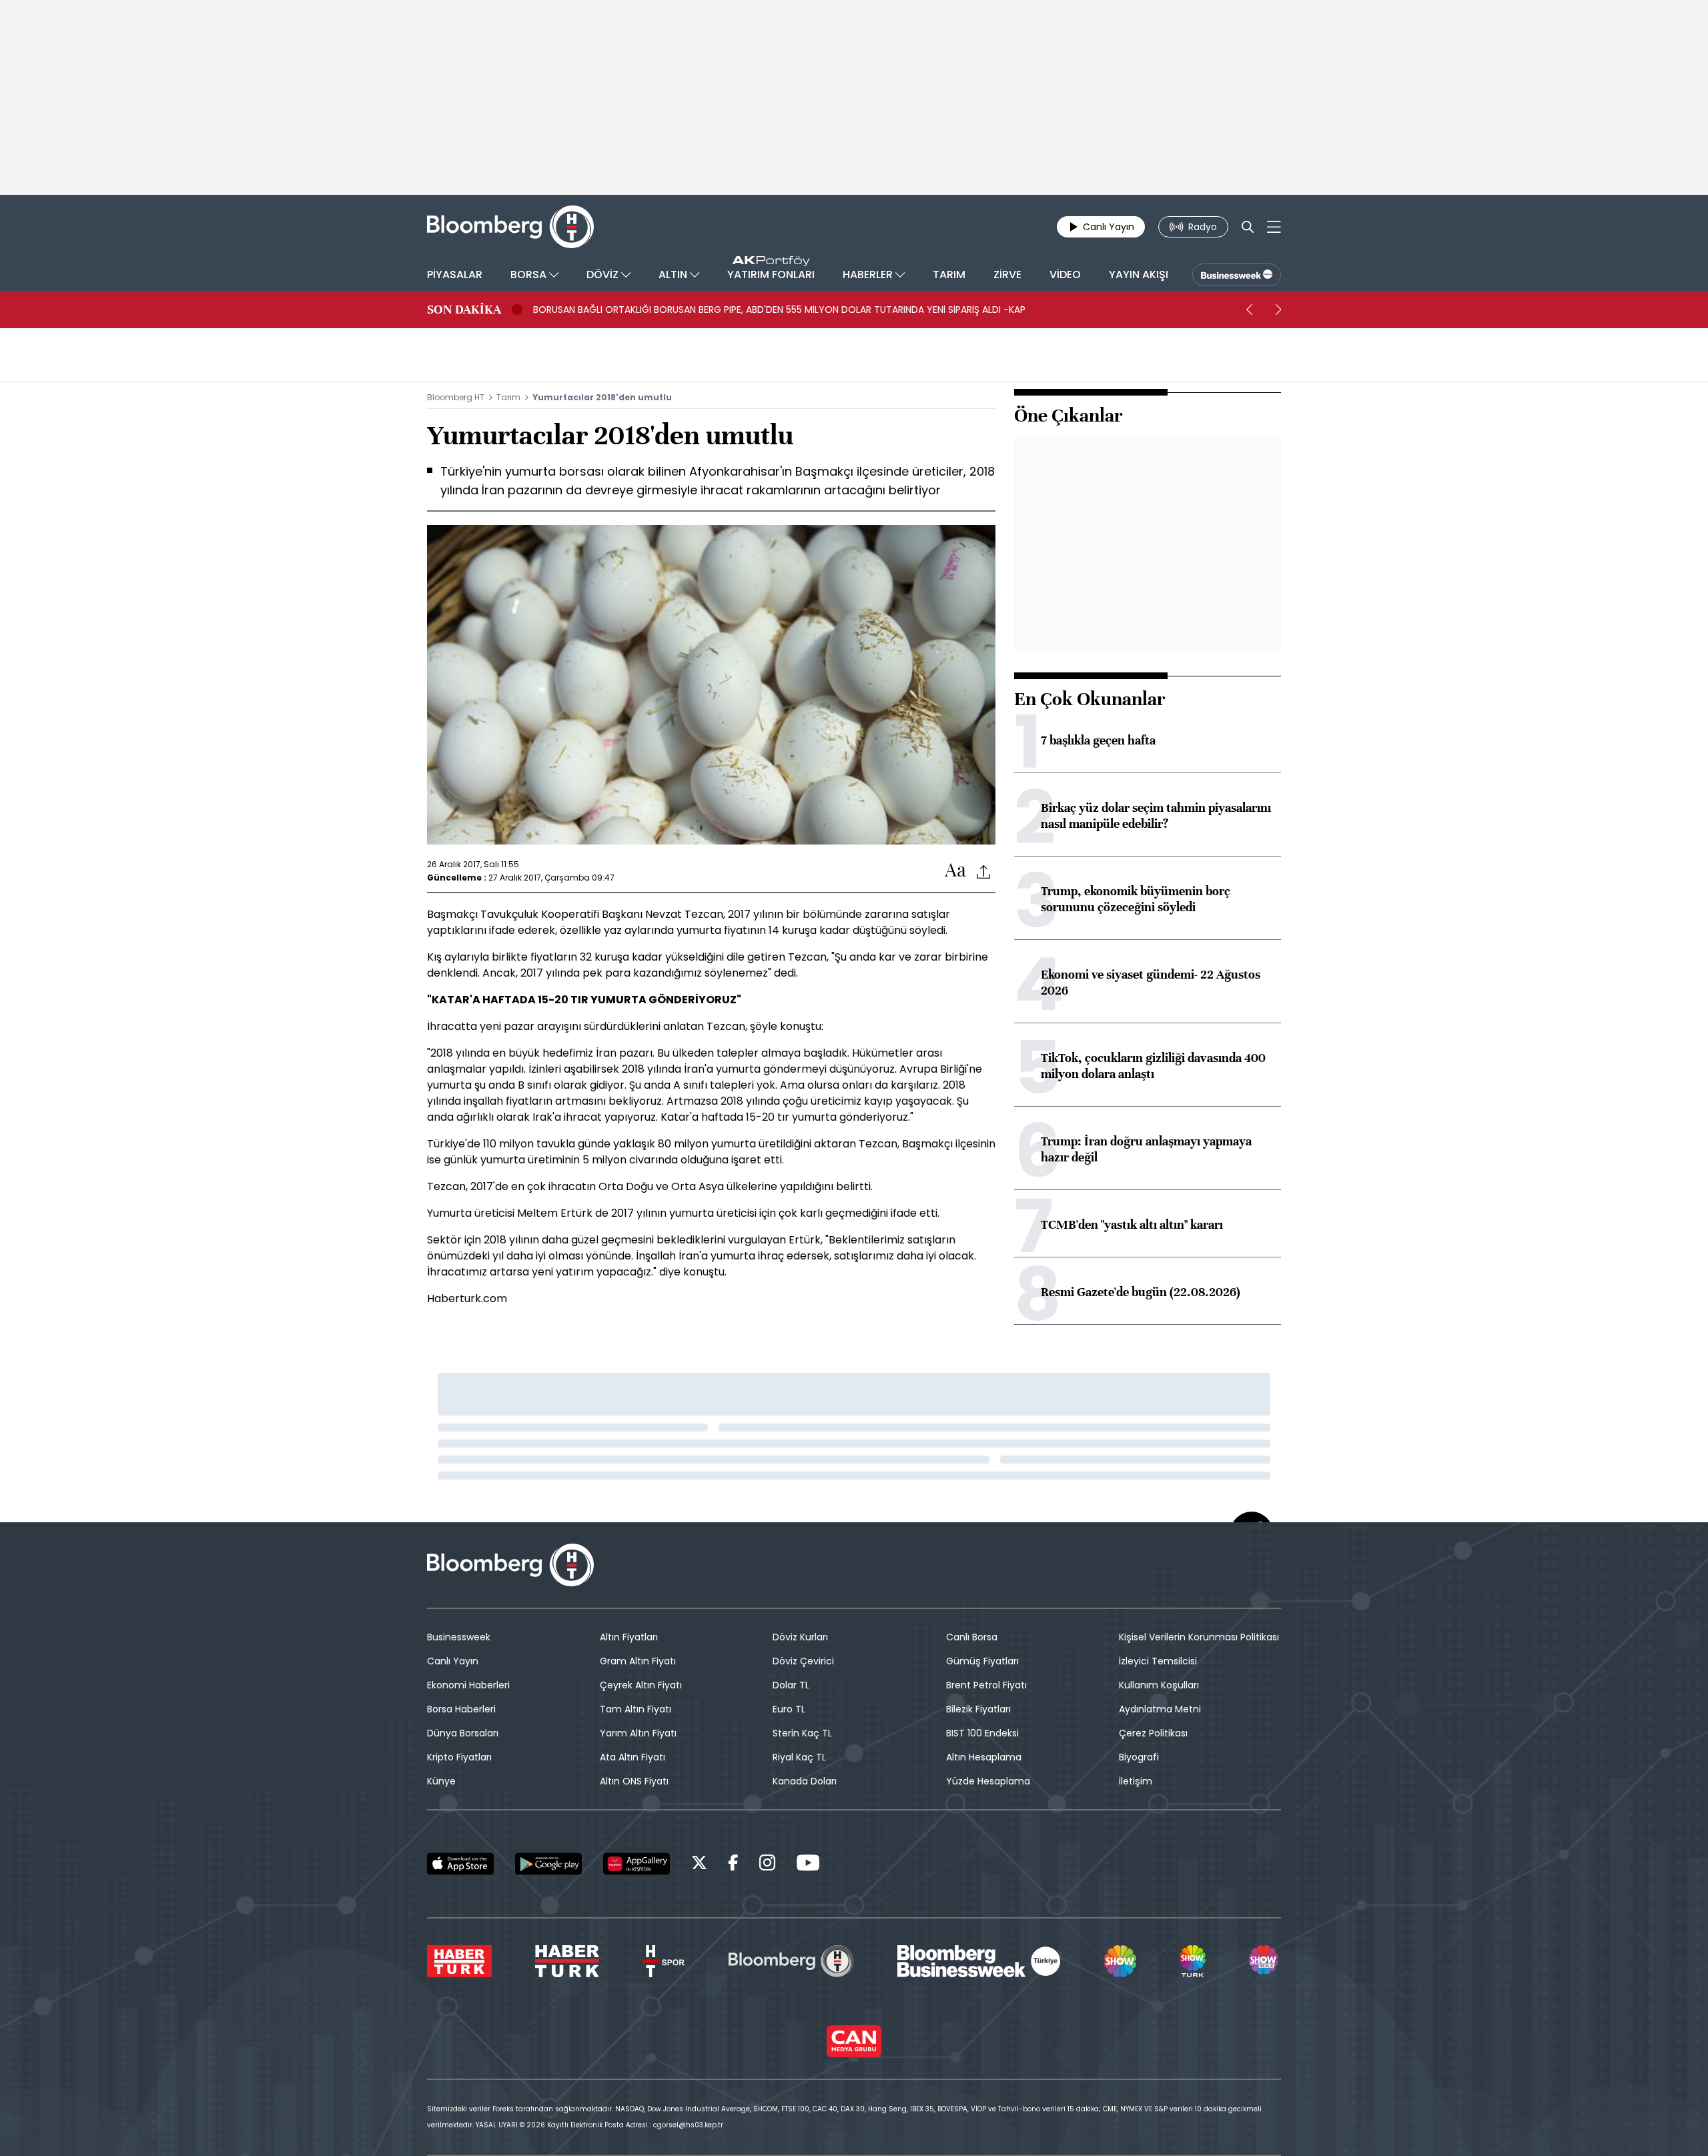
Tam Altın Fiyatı (635, 1709)
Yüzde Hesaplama (988, 1781)
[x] (699, 1865)
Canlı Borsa (972, 1637)
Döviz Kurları (800, 1637)
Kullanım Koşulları (1159, 1685)
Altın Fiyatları (629, 1637)
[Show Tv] (1120, 1961)
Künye (441, 1781)
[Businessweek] (979, 1961)
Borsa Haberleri (461, 1709)
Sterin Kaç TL (802, 1733)
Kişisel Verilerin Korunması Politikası (1199, 1637)
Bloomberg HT (456, 397)
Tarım (508, 397)
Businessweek (459, 1637)
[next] (1278, 310)
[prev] (1249, 310)
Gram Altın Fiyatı (638, 1661)
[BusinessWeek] (1237, 275)
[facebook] (733, 1865)
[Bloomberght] (510, 227)
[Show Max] (1265, 1961)
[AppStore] (460, 1864)
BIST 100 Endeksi (982, 1733)
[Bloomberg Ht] (791, 1961)
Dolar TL (791, 1685)
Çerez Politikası (1153, 1733)
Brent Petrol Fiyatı (986, 1685)
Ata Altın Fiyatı (632, 1757)
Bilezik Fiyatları (978, 1709)
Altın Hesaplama (984, 1757)
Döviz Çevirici (803, 1661)
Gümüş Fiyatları (982, 1661)
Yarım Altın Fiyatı (638, 1733)
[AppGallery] (636, 1864)
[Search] (1248, 227)
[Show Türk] (1192, 1961)
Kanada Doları (805, 1781)
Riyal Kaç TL (799, 1757)
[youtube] (808, 1865)
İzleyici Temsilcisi (1158, 1661)
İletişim (1136, 1781)
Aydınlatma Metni (1160, 1709)
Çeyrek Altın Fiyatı (641, 1685)
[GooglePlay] (548, 1864)
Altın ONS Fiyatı (634, 1781)
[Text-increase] (955, 871)
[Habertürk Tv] (567, 1961)
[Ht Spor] (664, 1961)
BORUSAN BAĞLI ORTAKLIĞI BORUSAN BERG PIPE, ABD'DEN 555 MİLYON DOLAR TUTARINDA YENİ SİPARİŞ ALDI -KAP (779, 310)
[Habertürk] (459, 1961)
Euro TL (789, 1709)
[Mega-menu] (1274, 227)
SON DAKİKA (464, 310)
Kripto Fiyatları (459, 1757)
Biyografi (1139, 1757)
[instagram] (767, 1865)
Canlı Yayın (453, 1661)
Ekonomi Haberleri (468, 1685)
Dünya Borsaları (463, 1733)
